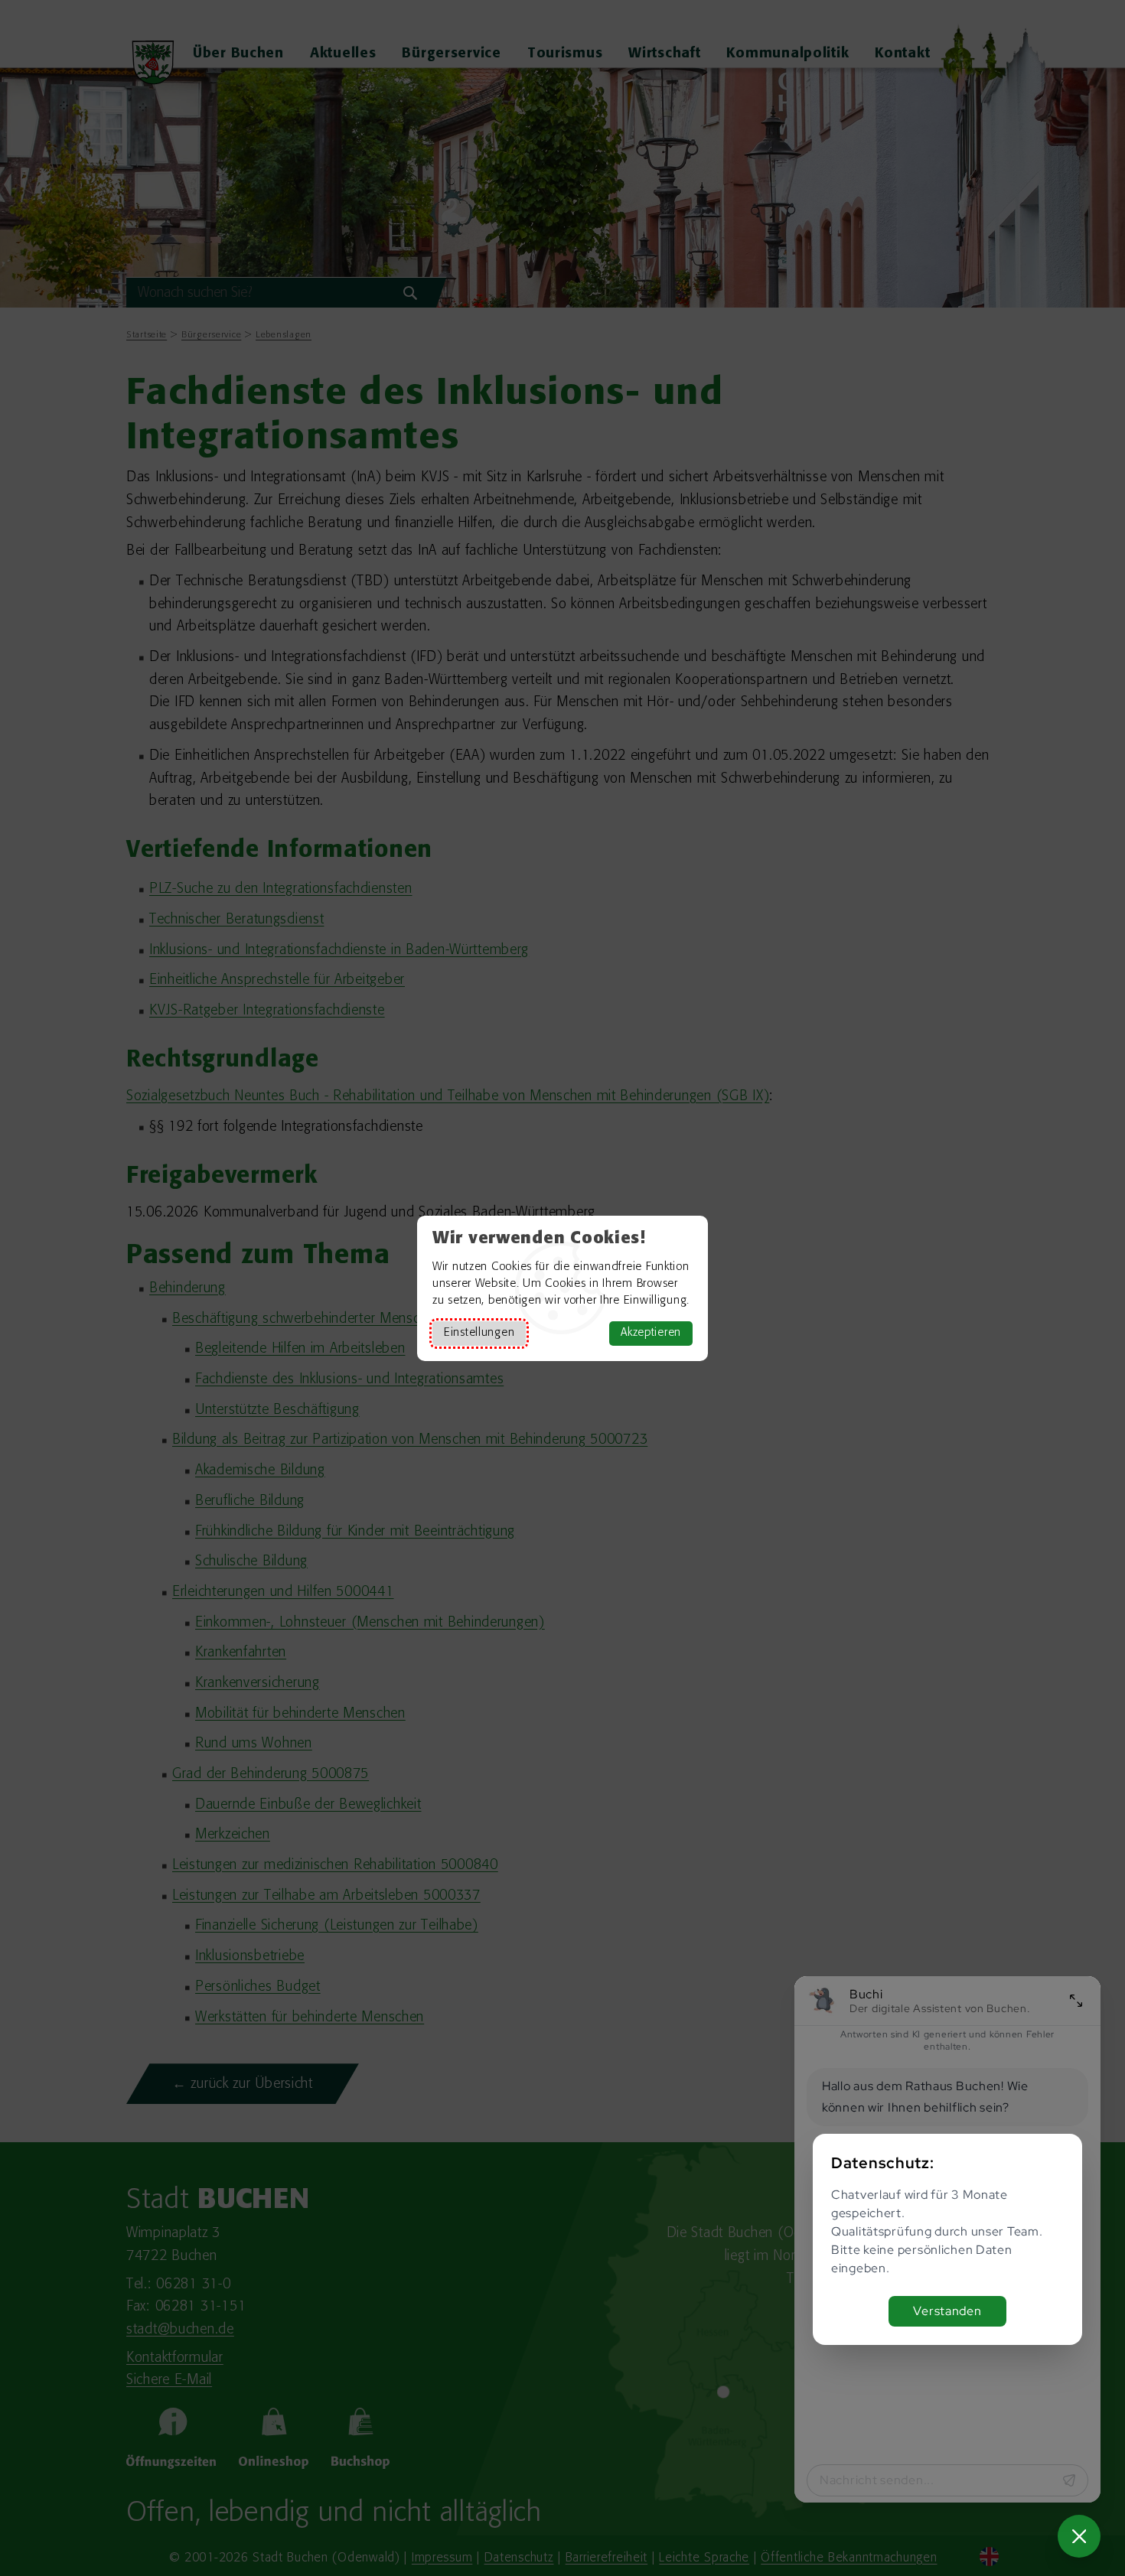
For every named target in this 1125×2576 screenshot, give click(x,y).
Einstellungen (479, 1333)
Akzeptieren (651, 1333)
